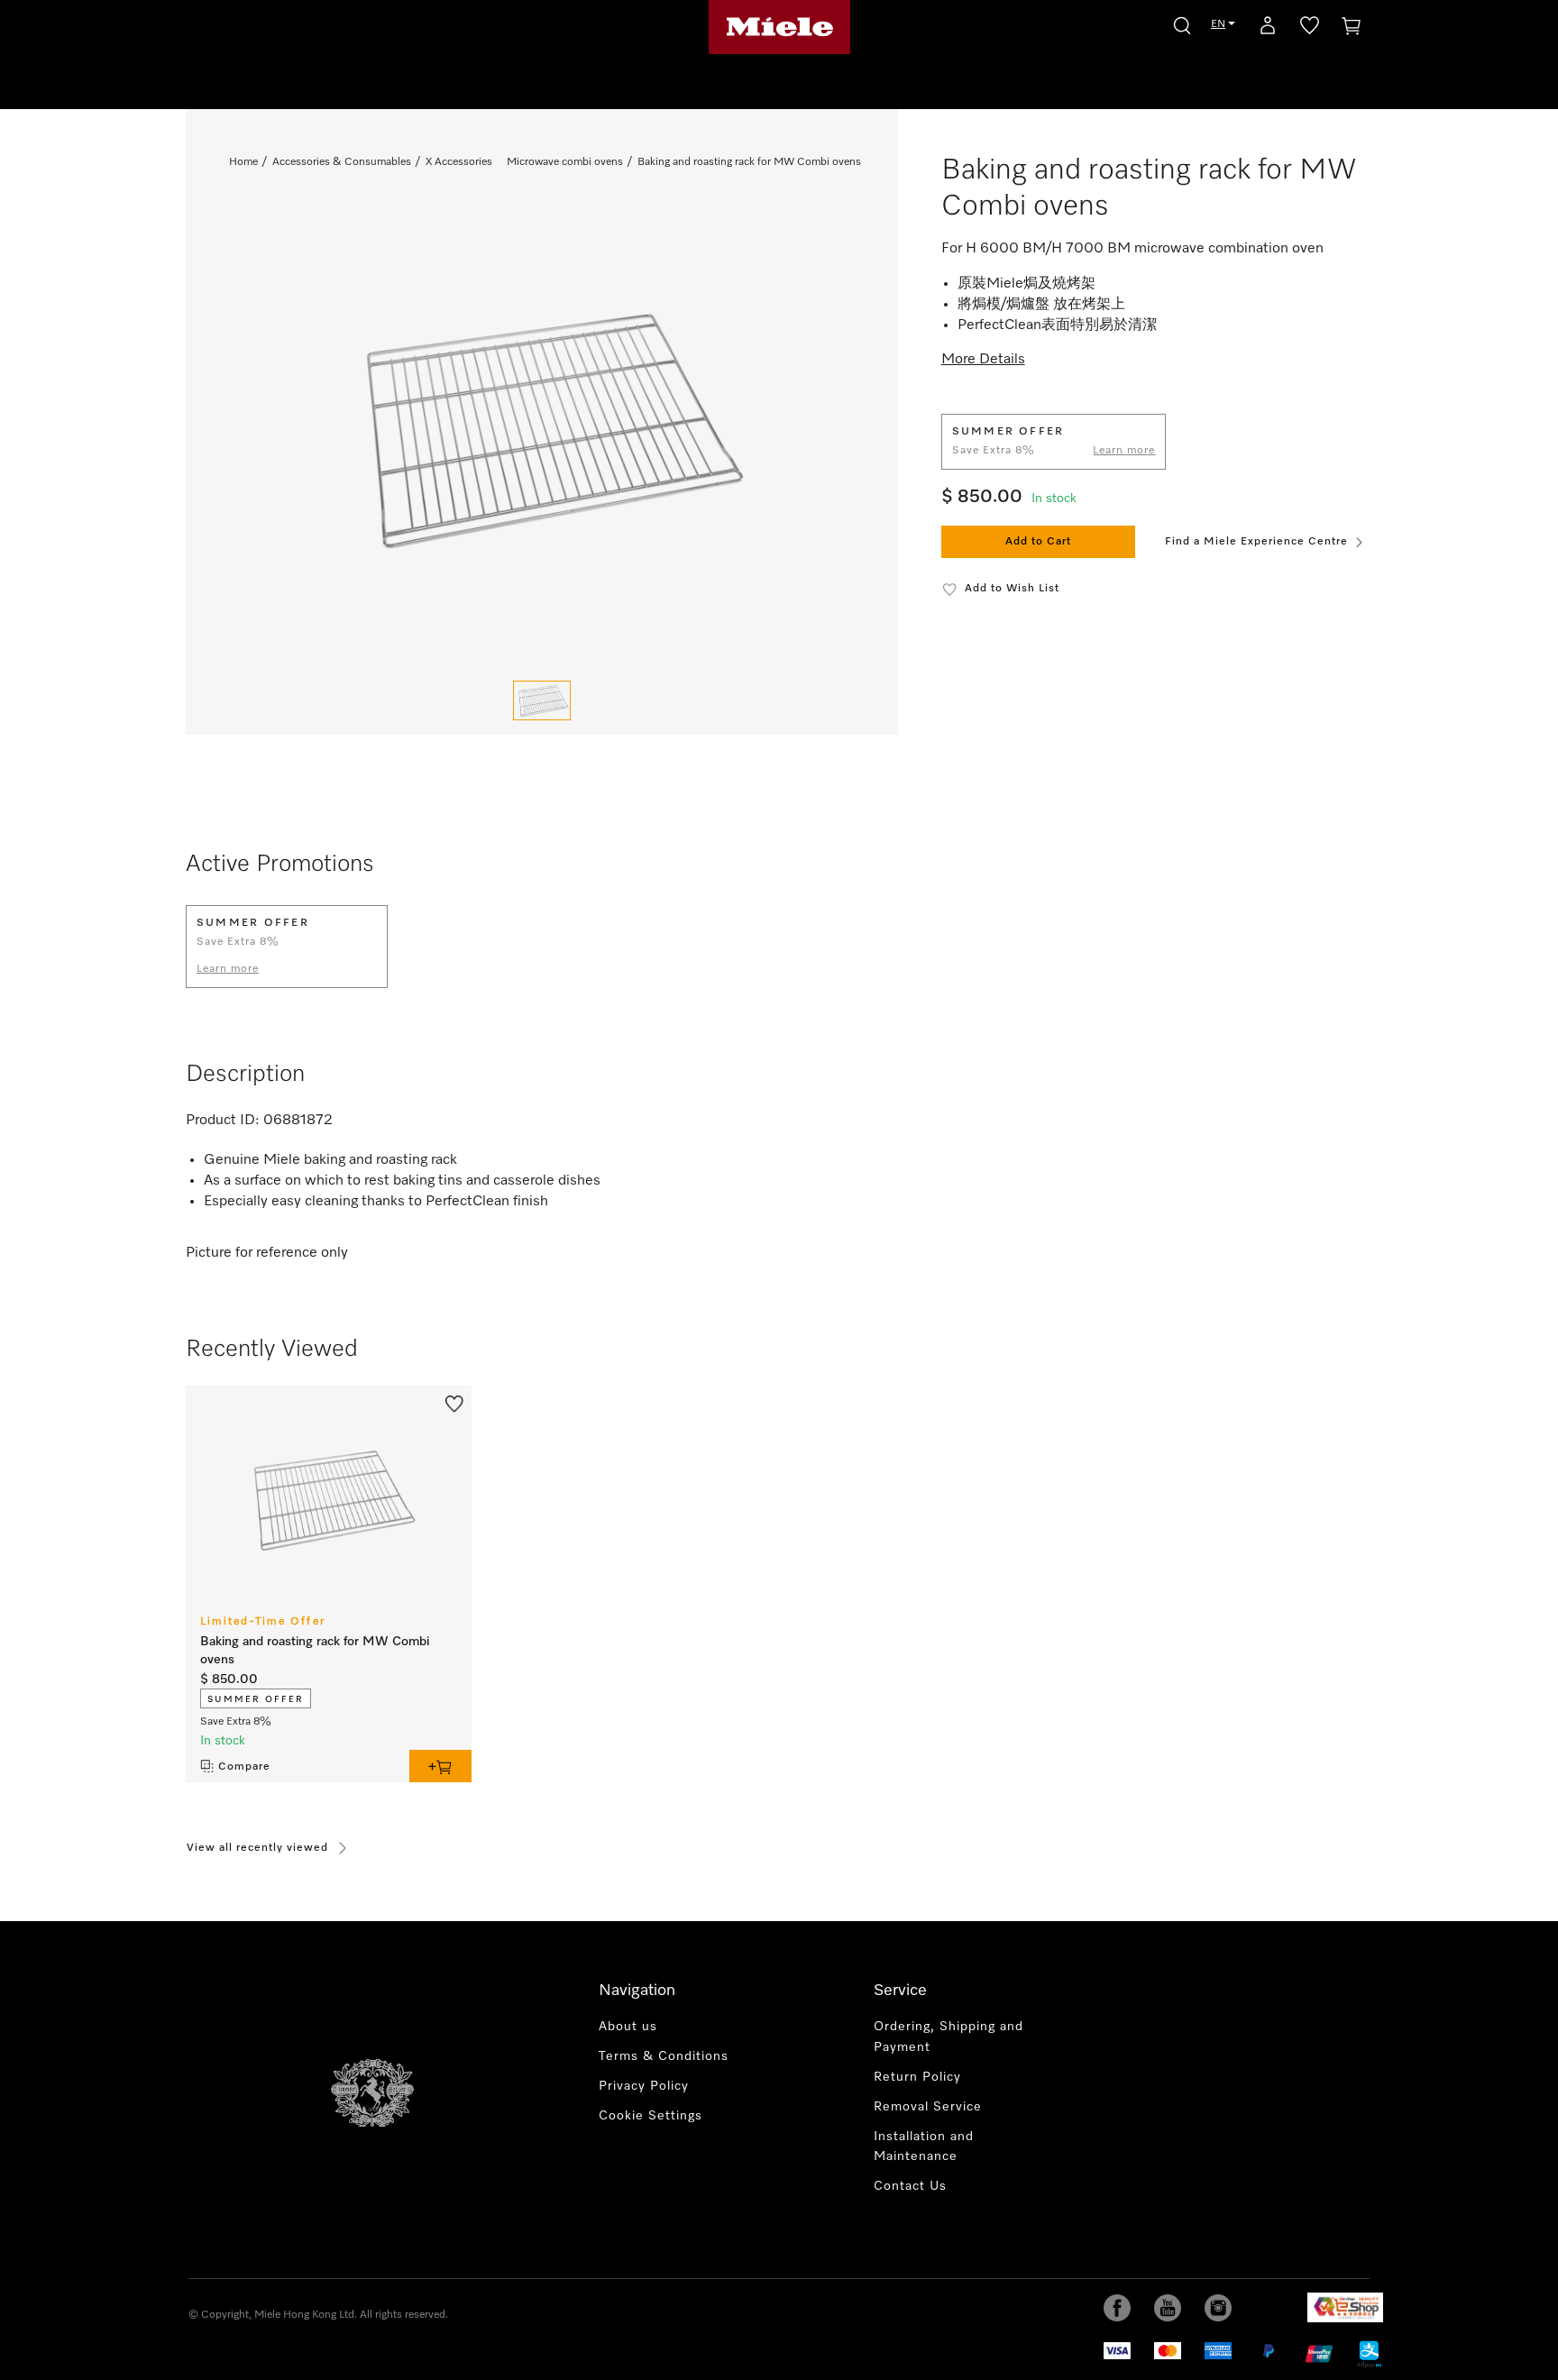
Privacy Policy (644, 2086)
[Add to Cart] (440, 1766)
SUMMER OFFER (256, 1699)
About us (628, 2027)
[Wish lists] (1310, 29)
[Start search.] (1182, 23)
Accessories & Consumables (342, 162)
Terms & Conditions (664, 2056)
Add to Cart (1038, 542)
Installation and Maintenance (924, 2147)
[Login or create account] (1268, 29)
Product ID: (223, 1121)
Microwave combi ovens (565, 162)
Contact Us (910, 2186)
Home (243, 162)
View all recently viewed (257, 1848)
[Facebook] (1117, 2308)
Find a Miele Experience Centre (1256, 542)
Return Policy (917, 2077)
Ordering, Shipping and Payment (949, 2037)
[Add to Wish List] (454, 1402)
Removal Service (928, 2107)
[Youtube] (1168, 2308)
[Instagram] (1218, 2308)
